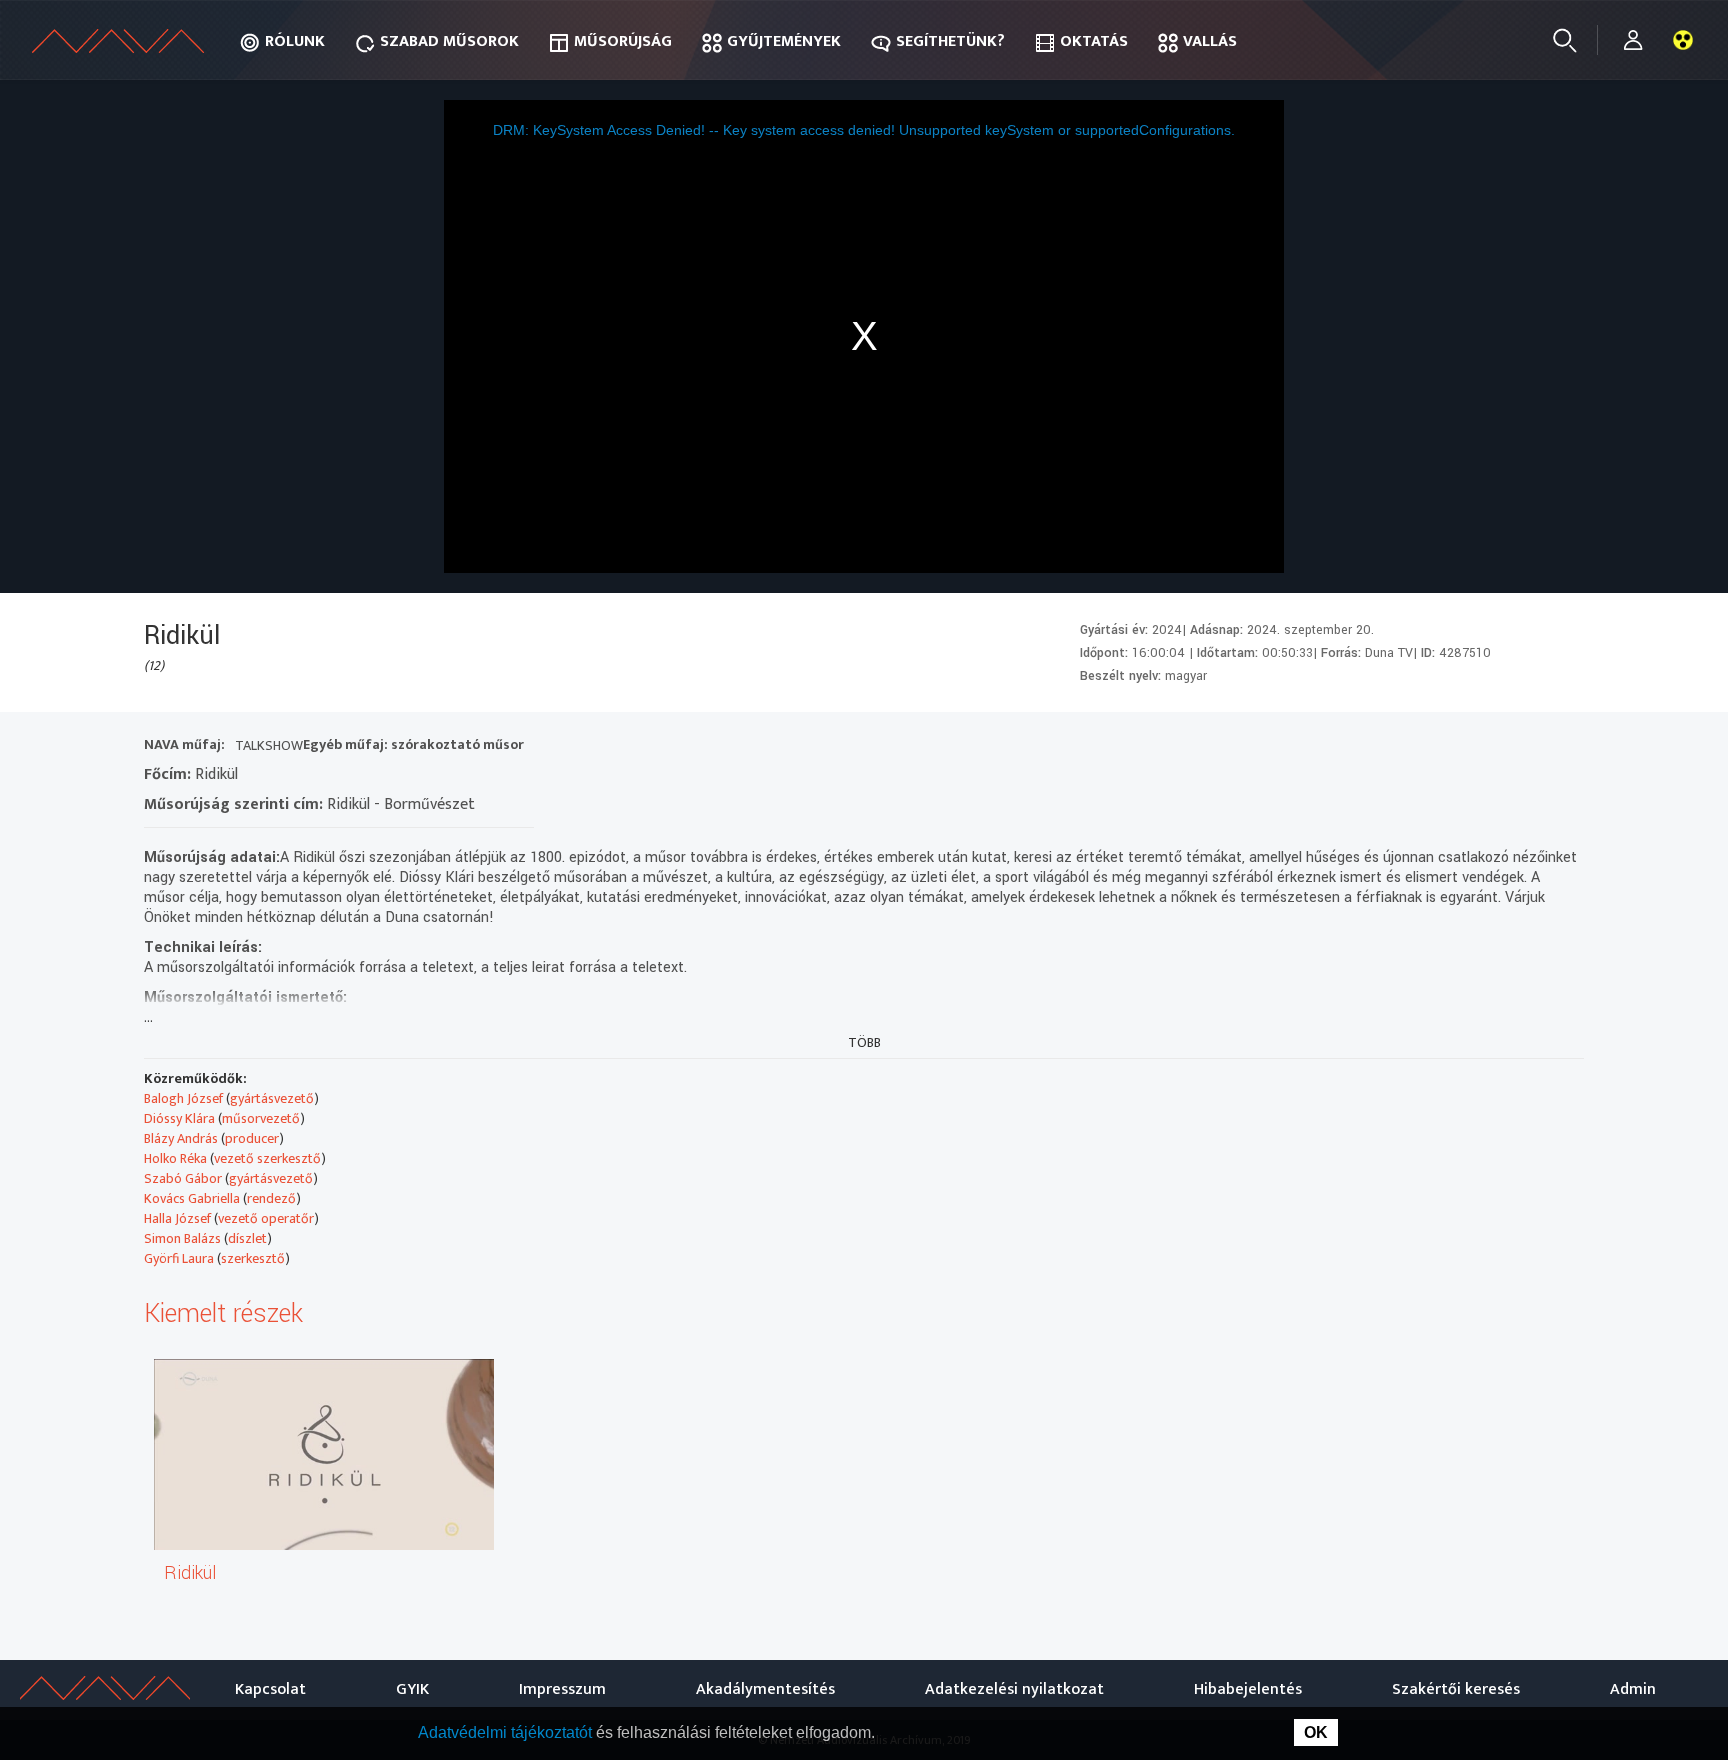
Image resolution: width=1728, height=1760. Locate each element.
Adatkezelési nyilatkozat (1014, 1689)
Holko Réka (175, 1158)
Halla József (177, 1218)
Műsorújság (623, 41)
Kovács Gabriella (192, 1198)
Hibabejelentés (1248, 1689)
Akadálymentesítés (765, 1689)
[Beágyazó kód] (1491, 747)
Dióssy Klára (179, 1118)
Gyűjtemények (784, 41)
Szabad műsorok (449, 41)
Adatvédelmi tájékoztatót (507, 1732)
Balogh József (183, 1098)
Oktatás (1094, 41)
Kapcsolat (270, 1689)
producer (252, 1138)
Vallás (1210, 41)
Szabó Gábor (183, 1178)
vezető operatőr (266, 1218)
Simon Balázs (182, 1238)
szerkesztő (253, 1258)
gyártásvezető (272, 1098)
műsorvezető (261, 1118)
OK (1316, 1732)
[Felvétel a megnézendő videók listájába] (1419, 747)
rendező (271, 1198)
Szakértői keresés (1456, 1689)
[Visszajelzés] (1563, 747)
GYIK (412, 1689)
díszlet (247, 1238)
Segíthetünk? (950, 41)
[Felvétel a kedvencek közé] (1383, 747)
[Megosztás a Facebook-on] (1527, 747)
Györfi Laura (179, 1258)
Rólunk (295, 41)
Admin (1633, 1689)
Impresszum (562, 1689)
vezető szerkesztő (267, 1158)
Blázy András (181, 1138)
